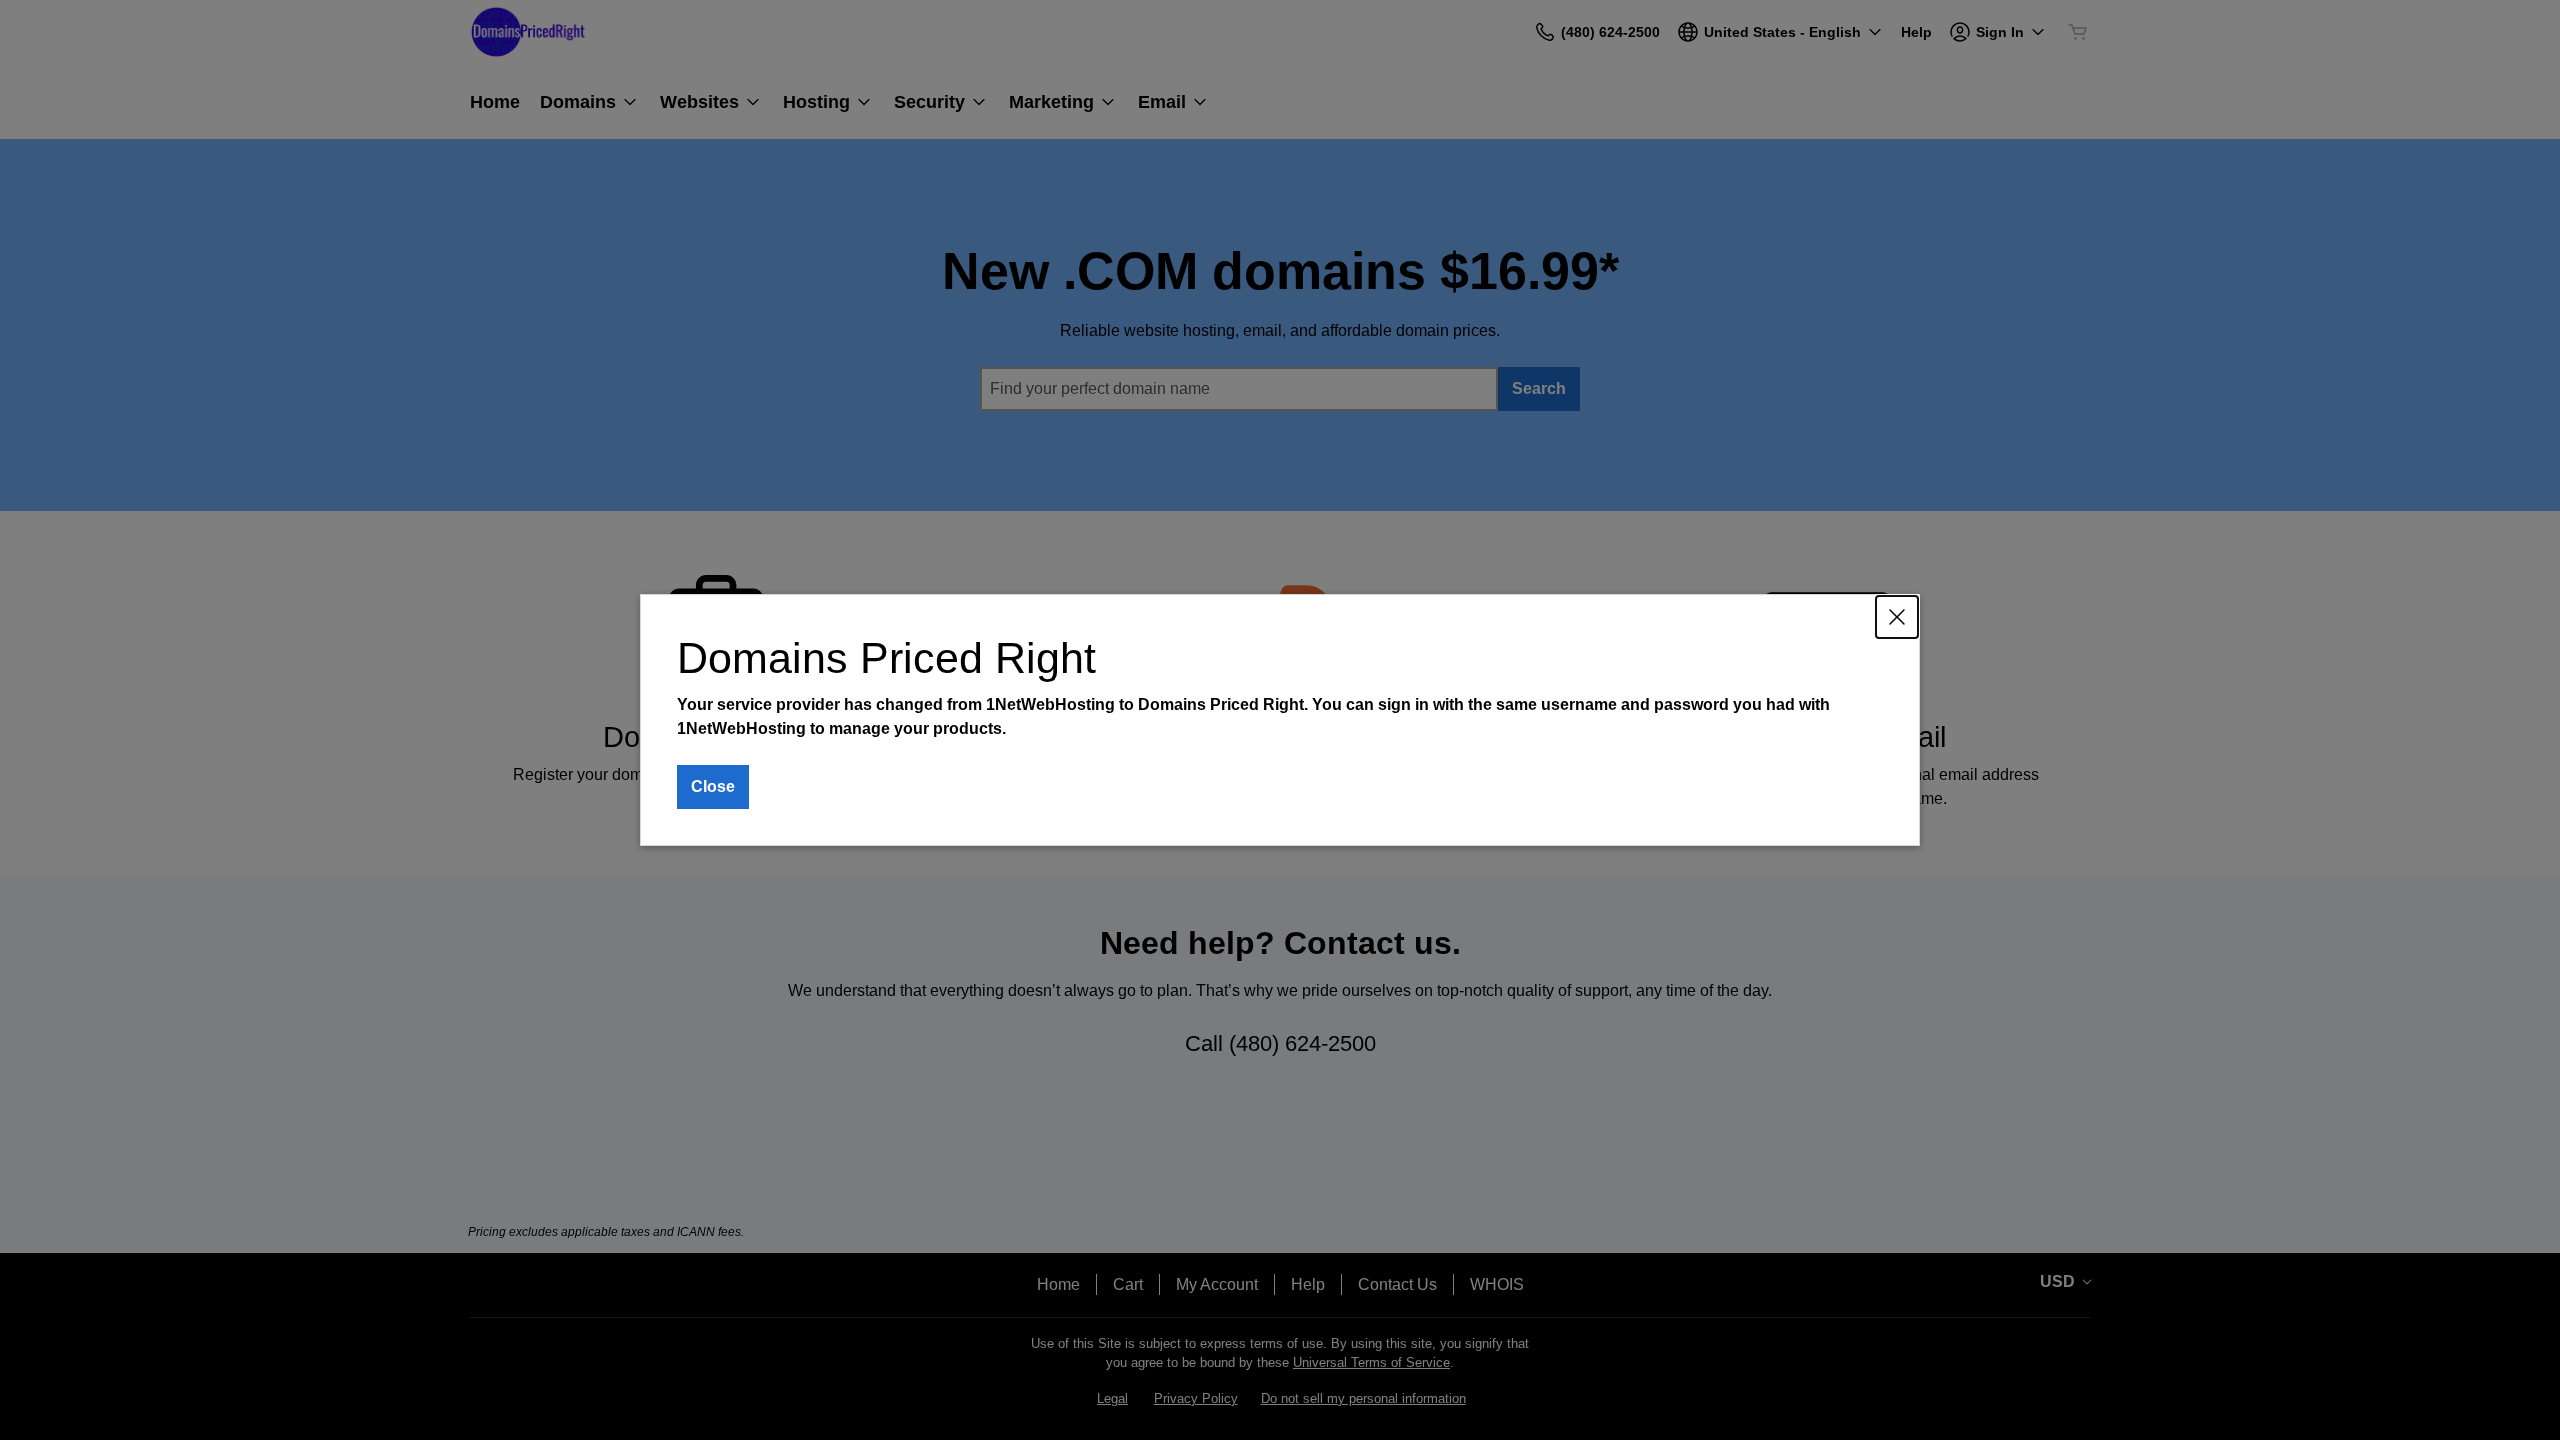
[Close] (1897, 617)
